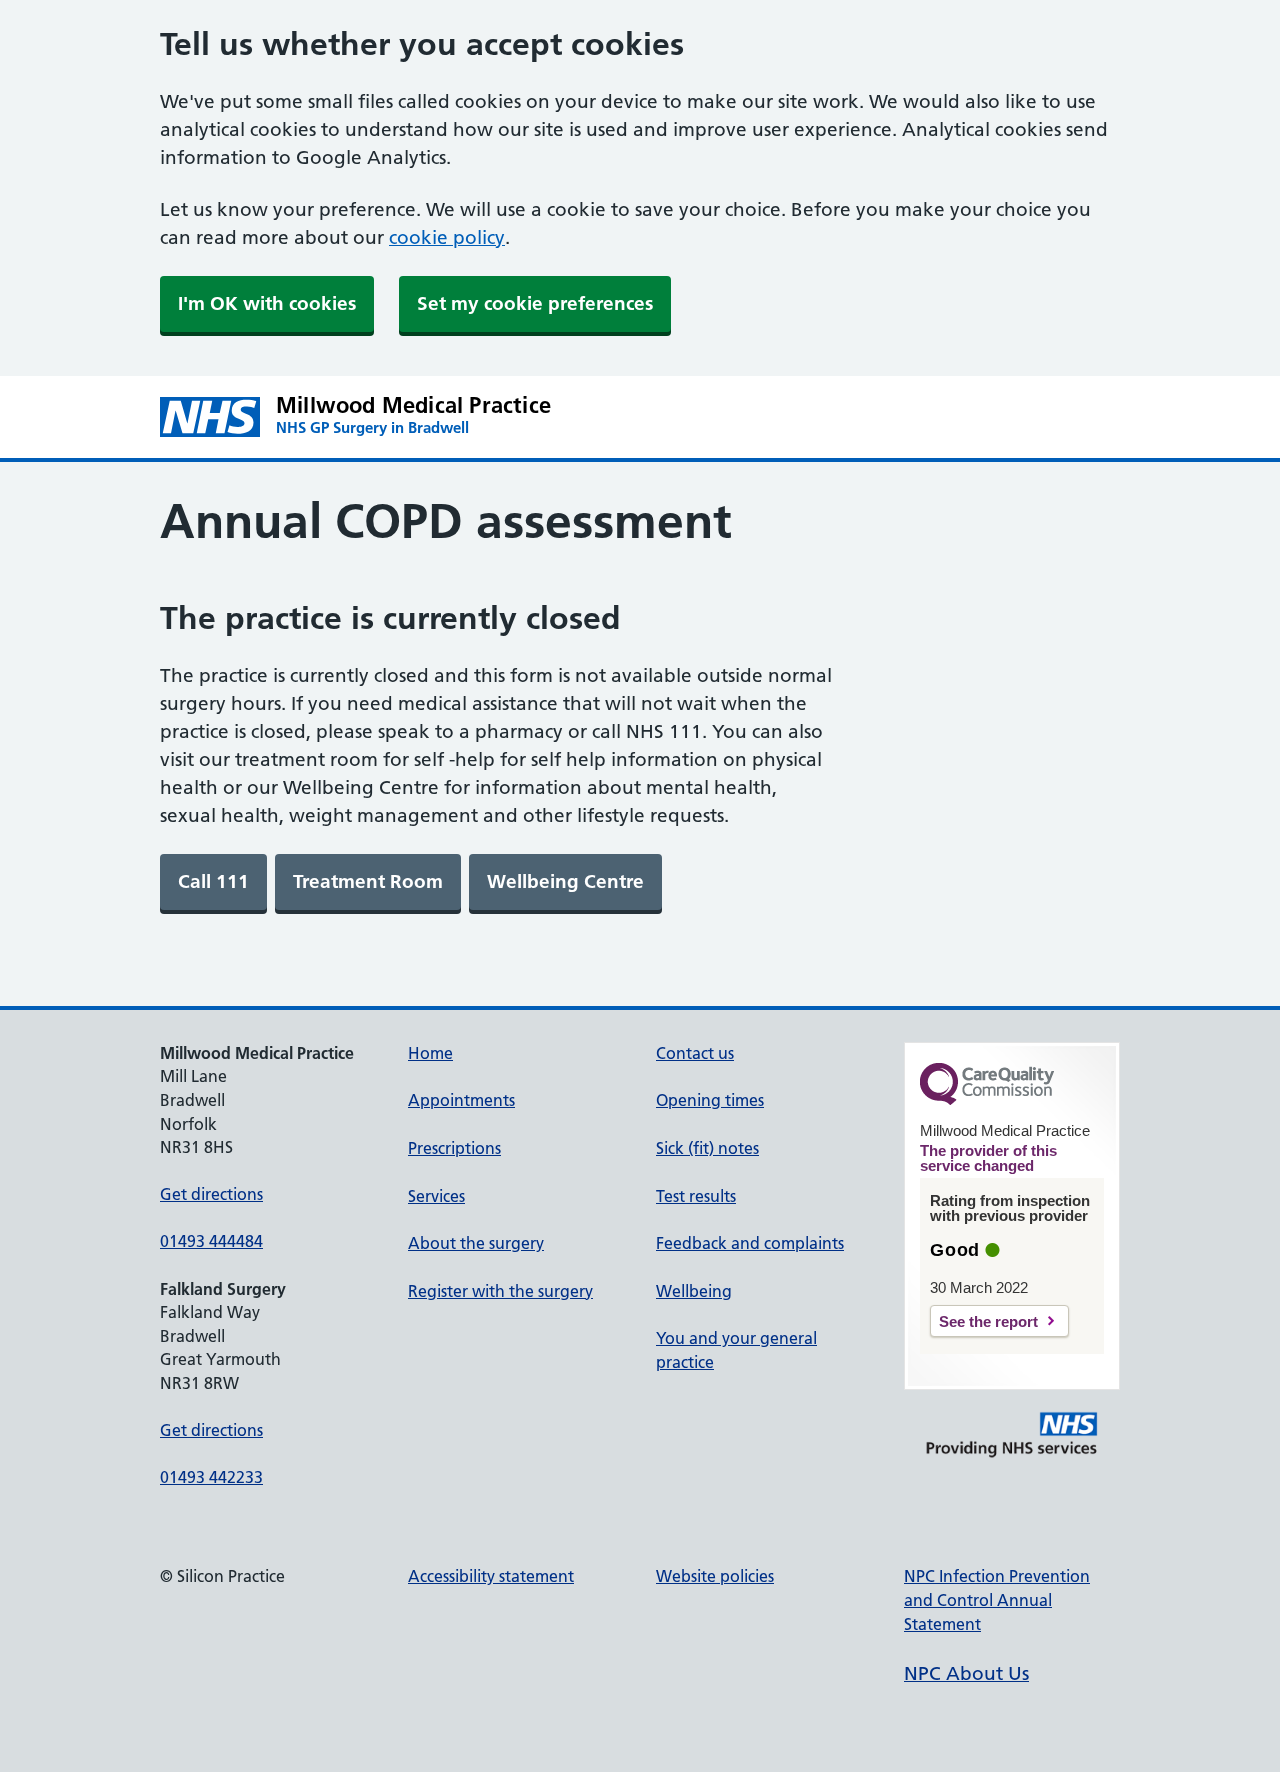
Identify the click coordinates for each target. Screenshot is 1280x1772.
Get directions (211, 1194)
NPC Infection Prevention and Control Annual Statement (997, 1599)
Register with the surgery (500, 1291)
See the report (988, 1321)
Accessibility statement (491, 1576)
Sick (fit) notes (707, 1148)
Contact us (695, 1053)
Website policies (715, 1576)
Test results (696, 1196)
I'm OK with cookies (267, 303)
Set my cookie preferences (535, 303)
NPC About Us (966, 1673)
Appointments (461, 1100)
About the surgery (476, 1243)
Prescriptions (454, 1148)
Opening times (710, 1100)
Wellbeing (694, 1291)
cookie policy (447, 237)
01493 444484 (211, 1241)
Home (430, 1053)
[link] (213, 882)
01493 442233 (211, 1477)
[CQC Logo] (987, 1100)
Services (436, 1196)
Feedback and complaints (750, 1243)
